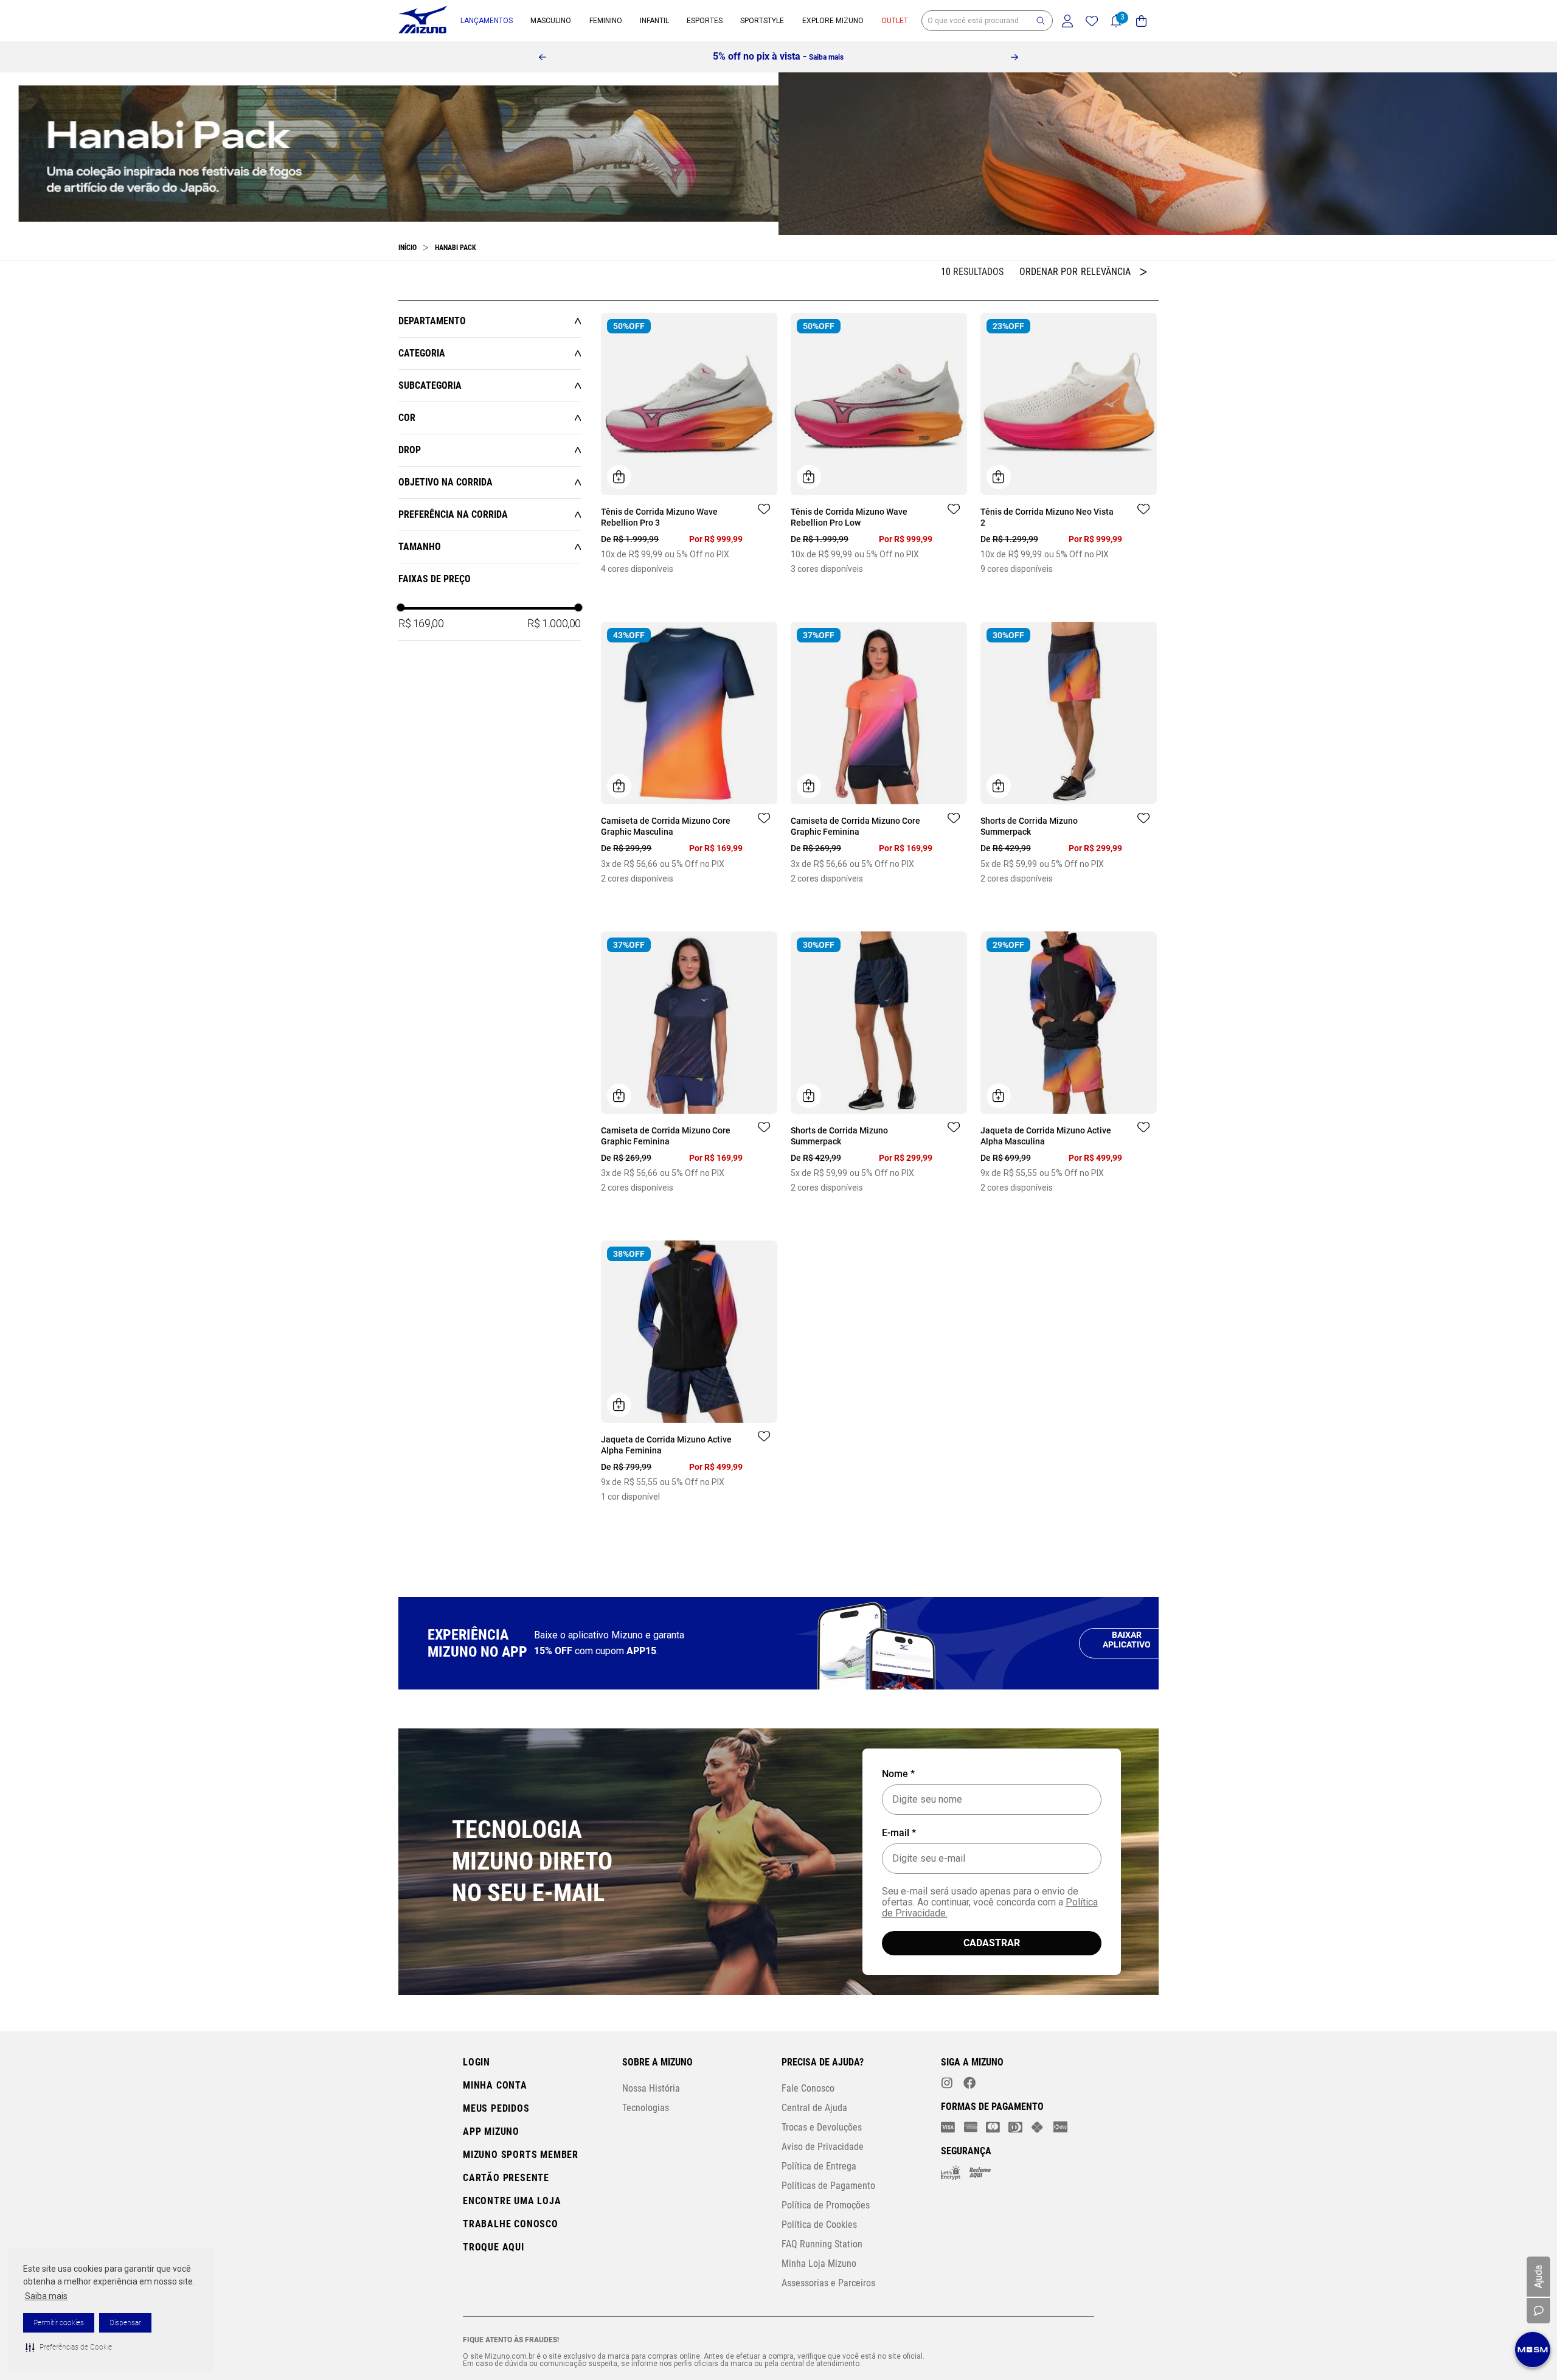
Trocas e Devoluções (822, 2181)
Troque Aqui (494, 2301)
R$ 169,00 (421, 623)
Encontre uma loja (512, 2255)
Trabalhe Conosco (511, 2278)
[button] (69, 2347)
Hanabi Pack (456, 248)
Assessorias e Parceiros (828, 2337)
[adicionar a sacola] (619, 477)
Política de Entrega (819, 2220)
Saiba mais (46, 2296)
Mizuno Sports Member (521, 2209)
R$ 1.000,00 (554, 623)
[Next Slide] (1014, 57)
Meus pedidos (496, 2163)
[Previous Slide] (543, 57)
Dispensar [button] (125, 2323)
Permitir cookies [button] (59, 2323)
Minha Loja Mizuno (819, 2318)
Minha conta (495, 2139)
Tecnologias (646, 2162)
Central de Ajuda (814, 2162)
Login (477, 2116)
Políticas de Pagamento (828, 2240)
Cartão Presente (506, 2232)
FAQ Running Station (822, 2298)
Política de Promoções (826, 2259)
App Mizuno (491, 2186)
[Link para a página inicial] (407, 248)
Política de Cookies (819, 2279)
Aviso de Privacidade (823, 2201)
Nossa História (651, 2142)
